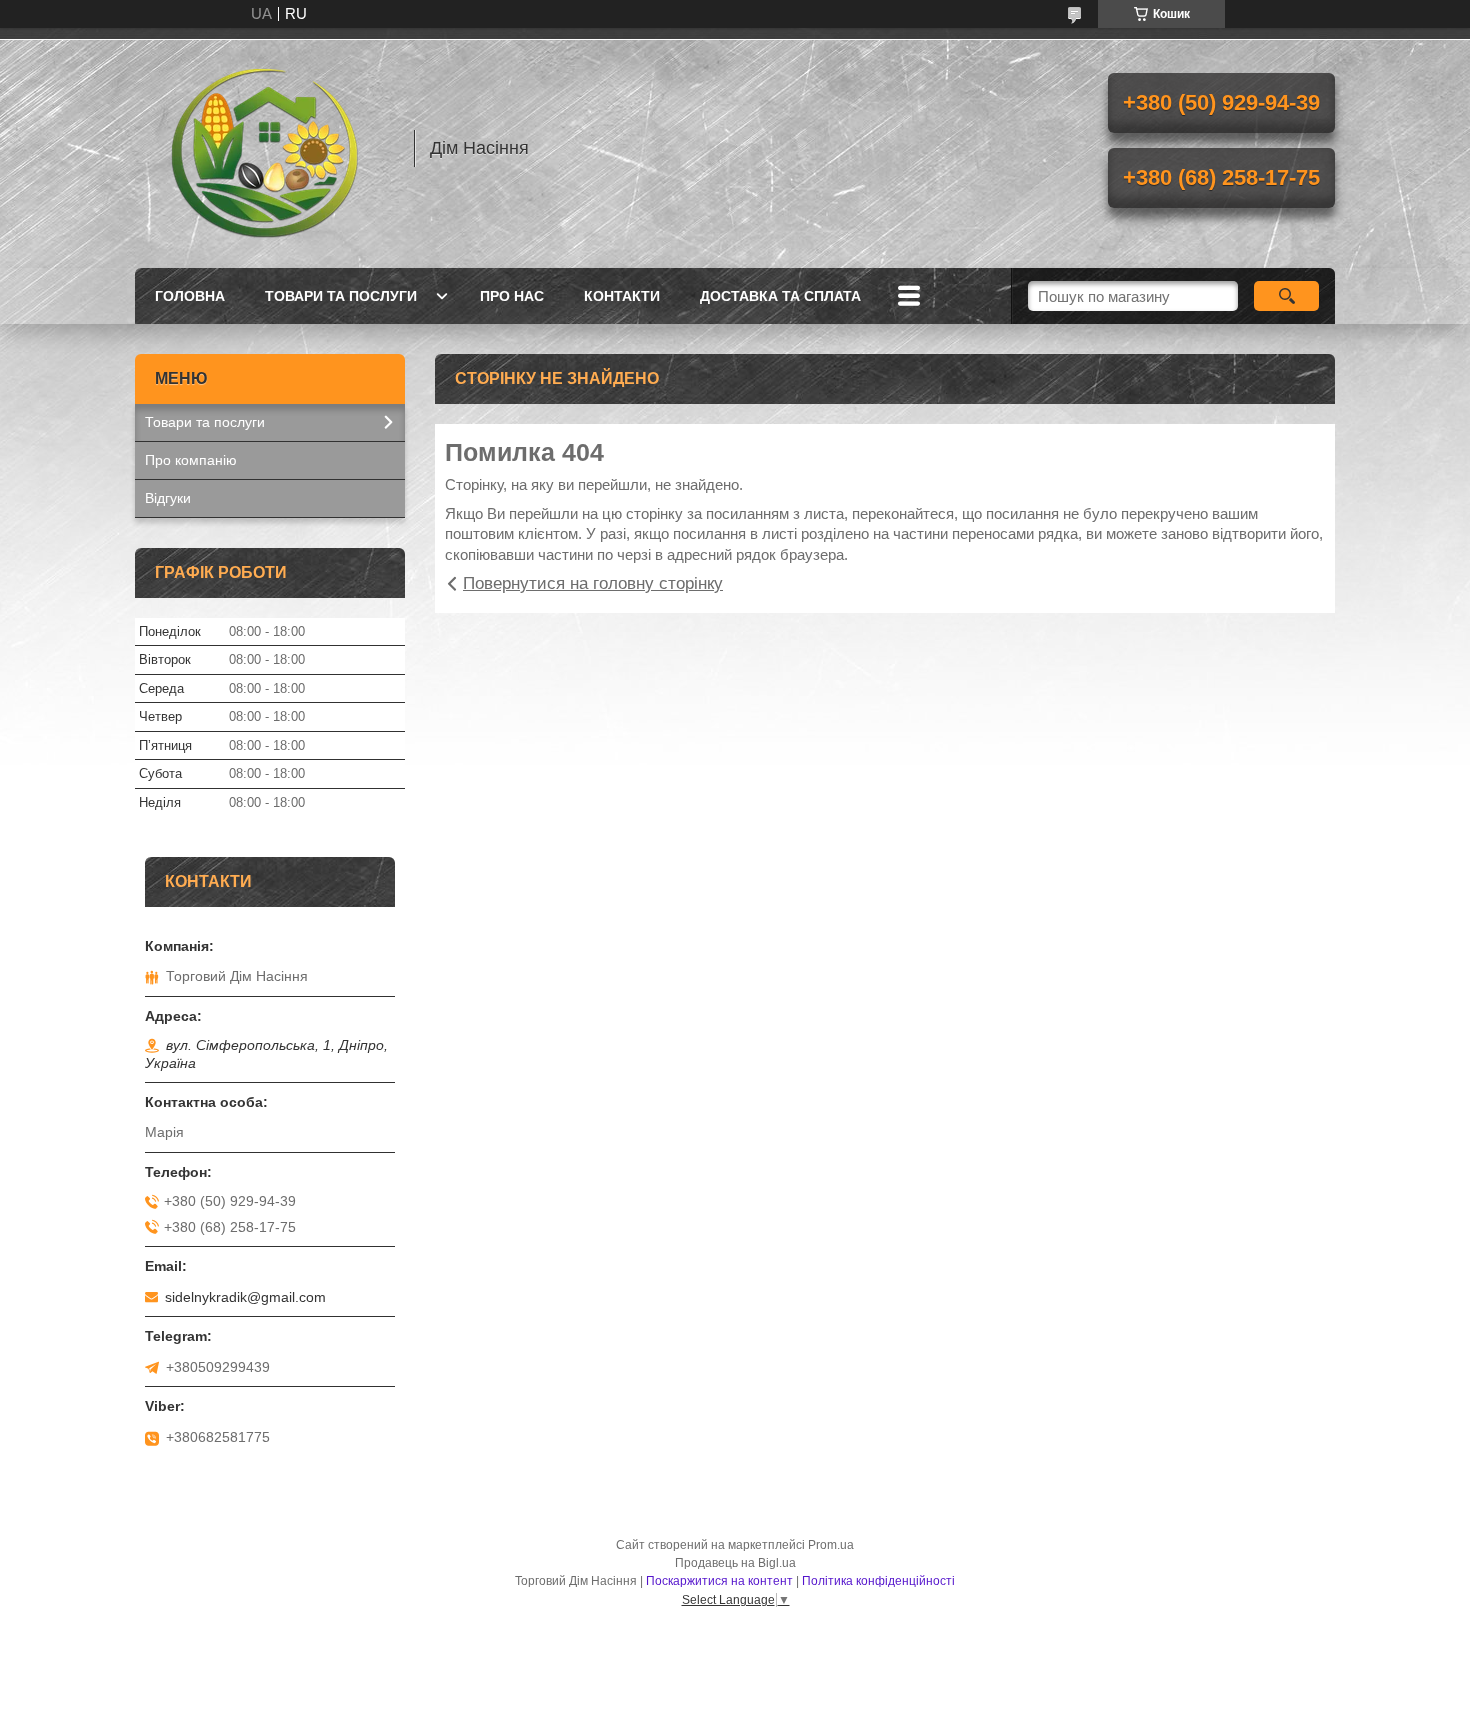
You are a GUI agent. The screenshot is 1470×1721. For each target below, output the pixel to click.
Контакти (622, 296)
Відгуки (168, 498)
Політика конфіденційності (878, 1581)
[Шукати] (1286, 296)
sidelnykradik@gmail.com (245, 1297)
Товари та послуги (341, 296)
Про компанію (191, 460)
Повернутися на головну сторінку (593, 583)
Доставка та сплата (780, 296)
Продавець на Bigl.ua (735, 1563)
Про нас (512, 296)
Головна (190, 296)
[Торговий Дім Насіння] (265, 148)
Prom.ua (831, 1545)
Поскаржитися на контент (719, 1581)
